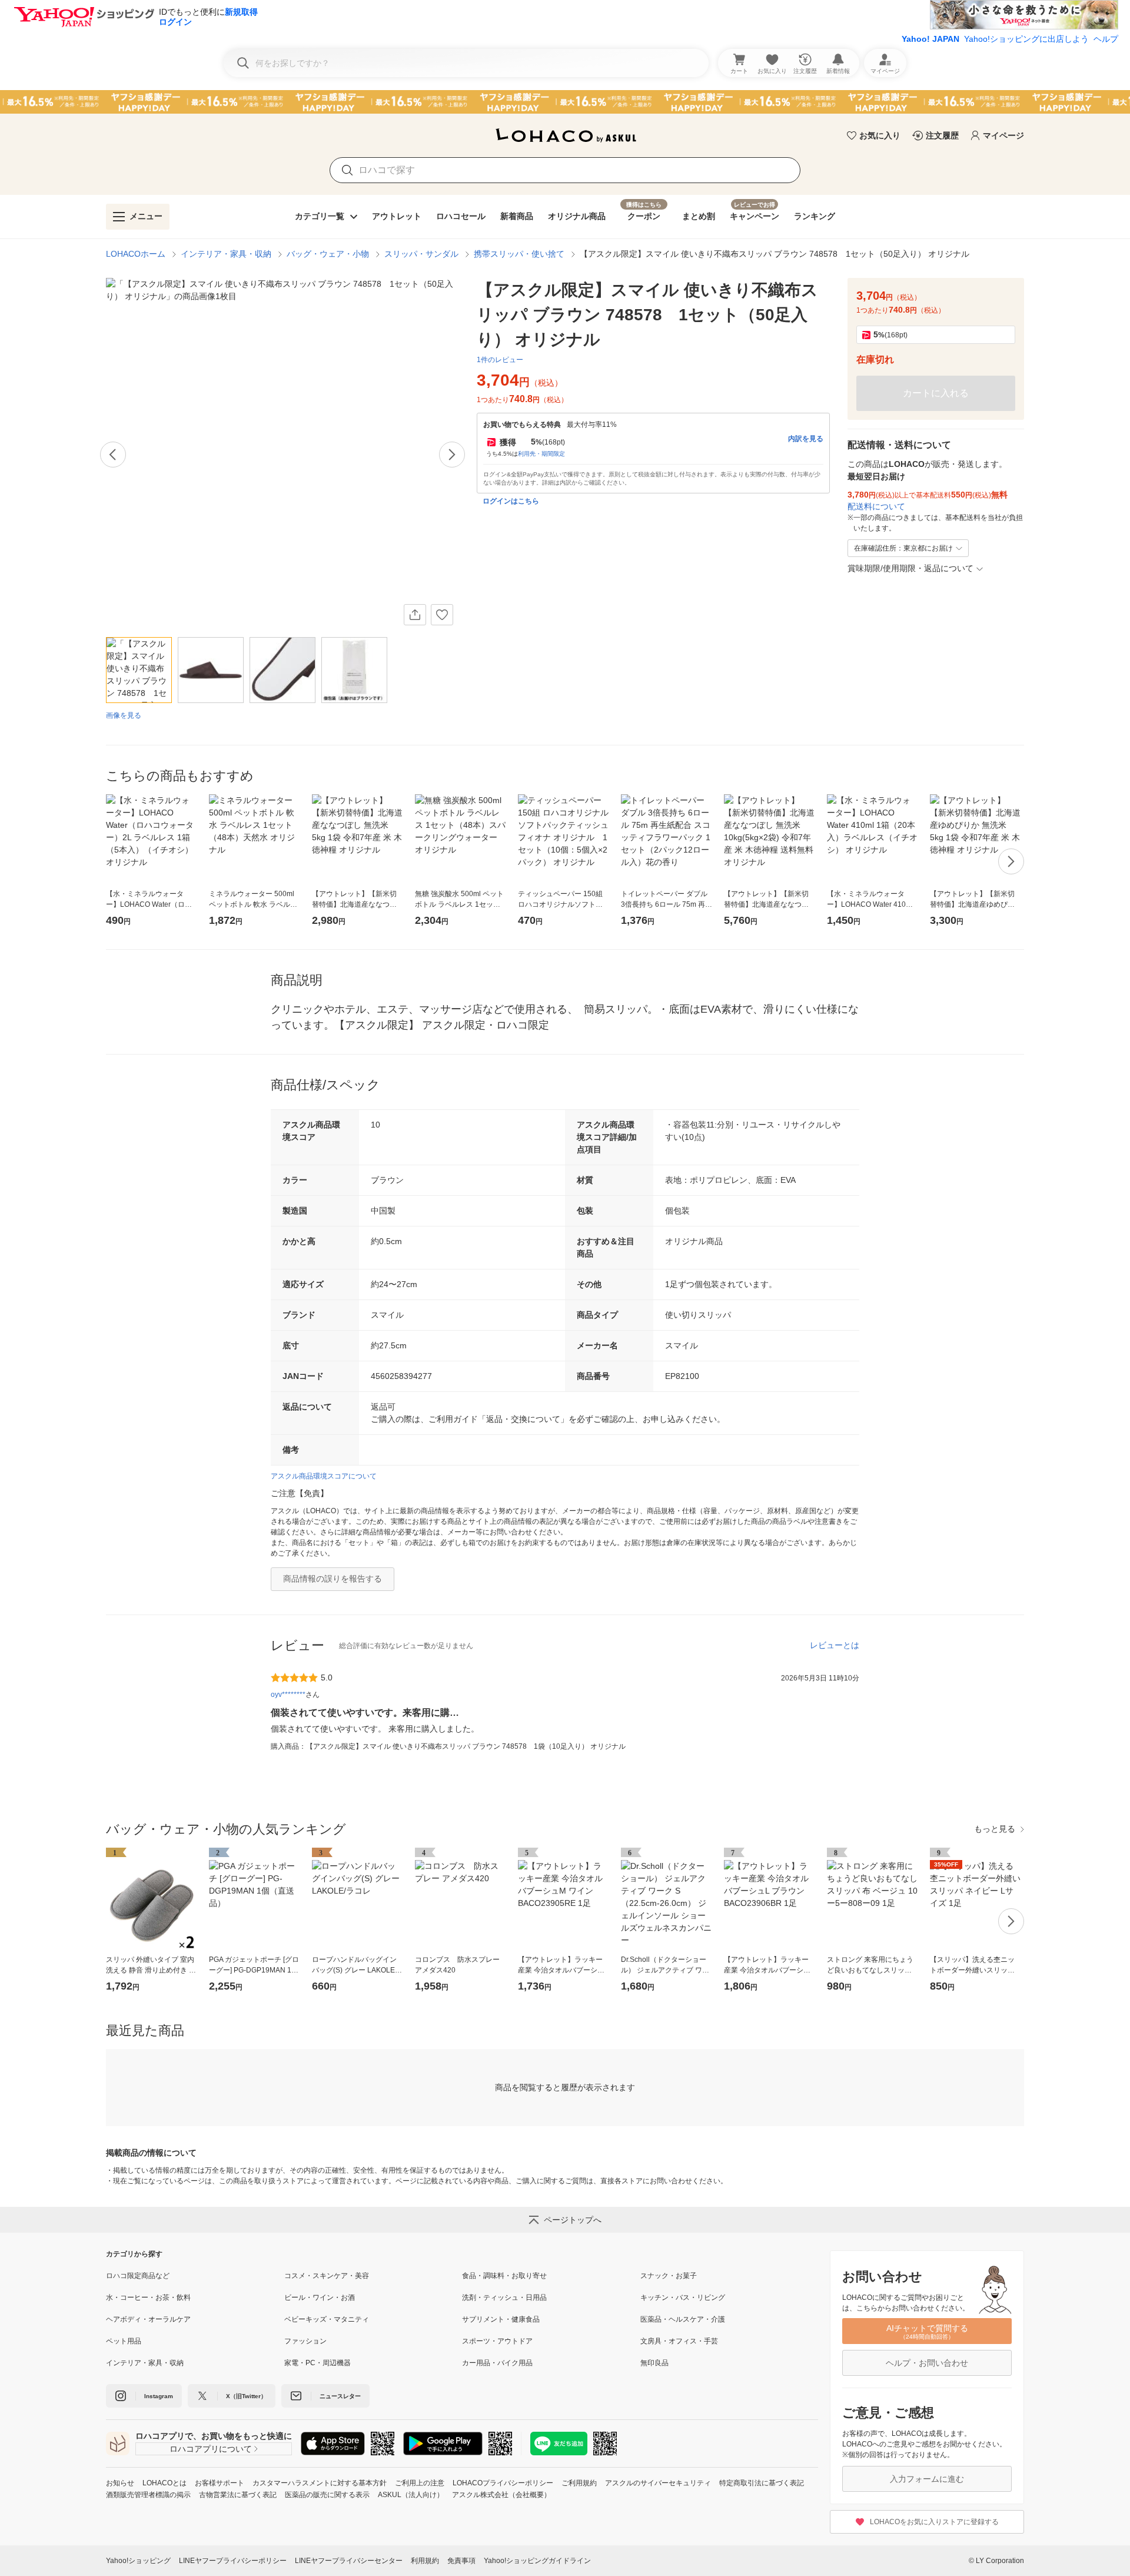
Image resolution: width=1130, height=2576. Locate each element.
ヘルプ (1106, 39)
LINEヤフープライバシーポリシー (233, 2561)
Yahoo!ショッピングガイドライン (537, 2561)
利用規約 (425, 2561)
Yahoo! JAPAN (930, 39)
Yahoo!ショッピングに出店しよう (1026, 39)
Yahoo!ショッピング (138, 2561)
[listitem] (195, 2276)
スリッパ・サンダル (421, 254)
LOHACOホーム (136, 254)
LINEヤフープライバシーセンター (349, 2561)
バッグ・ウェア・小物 (328, 254)
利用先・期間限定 (541, 454)
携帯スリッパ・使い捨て (519, 254)
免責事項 (461, 2561)
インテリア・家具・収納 (226, 254)
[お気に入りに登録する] (442, 615)
